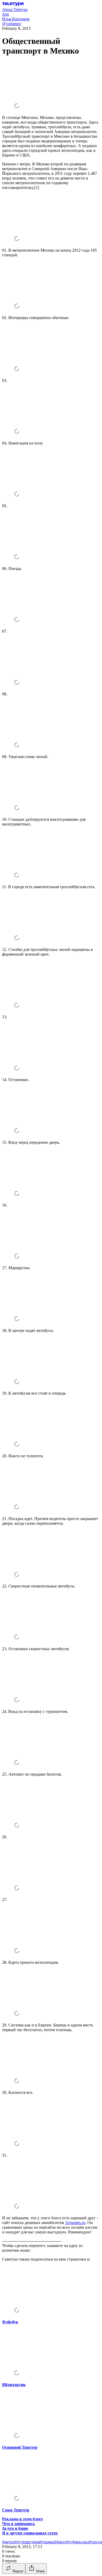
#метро (8, 2542)
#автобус (64, 2542)
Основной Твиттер (20, 2447)
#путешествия (27, 2542)
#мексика (81, 2542)
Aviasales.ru (75, 2223)
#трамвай (48, 2542)
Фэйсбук (10, 2322)
